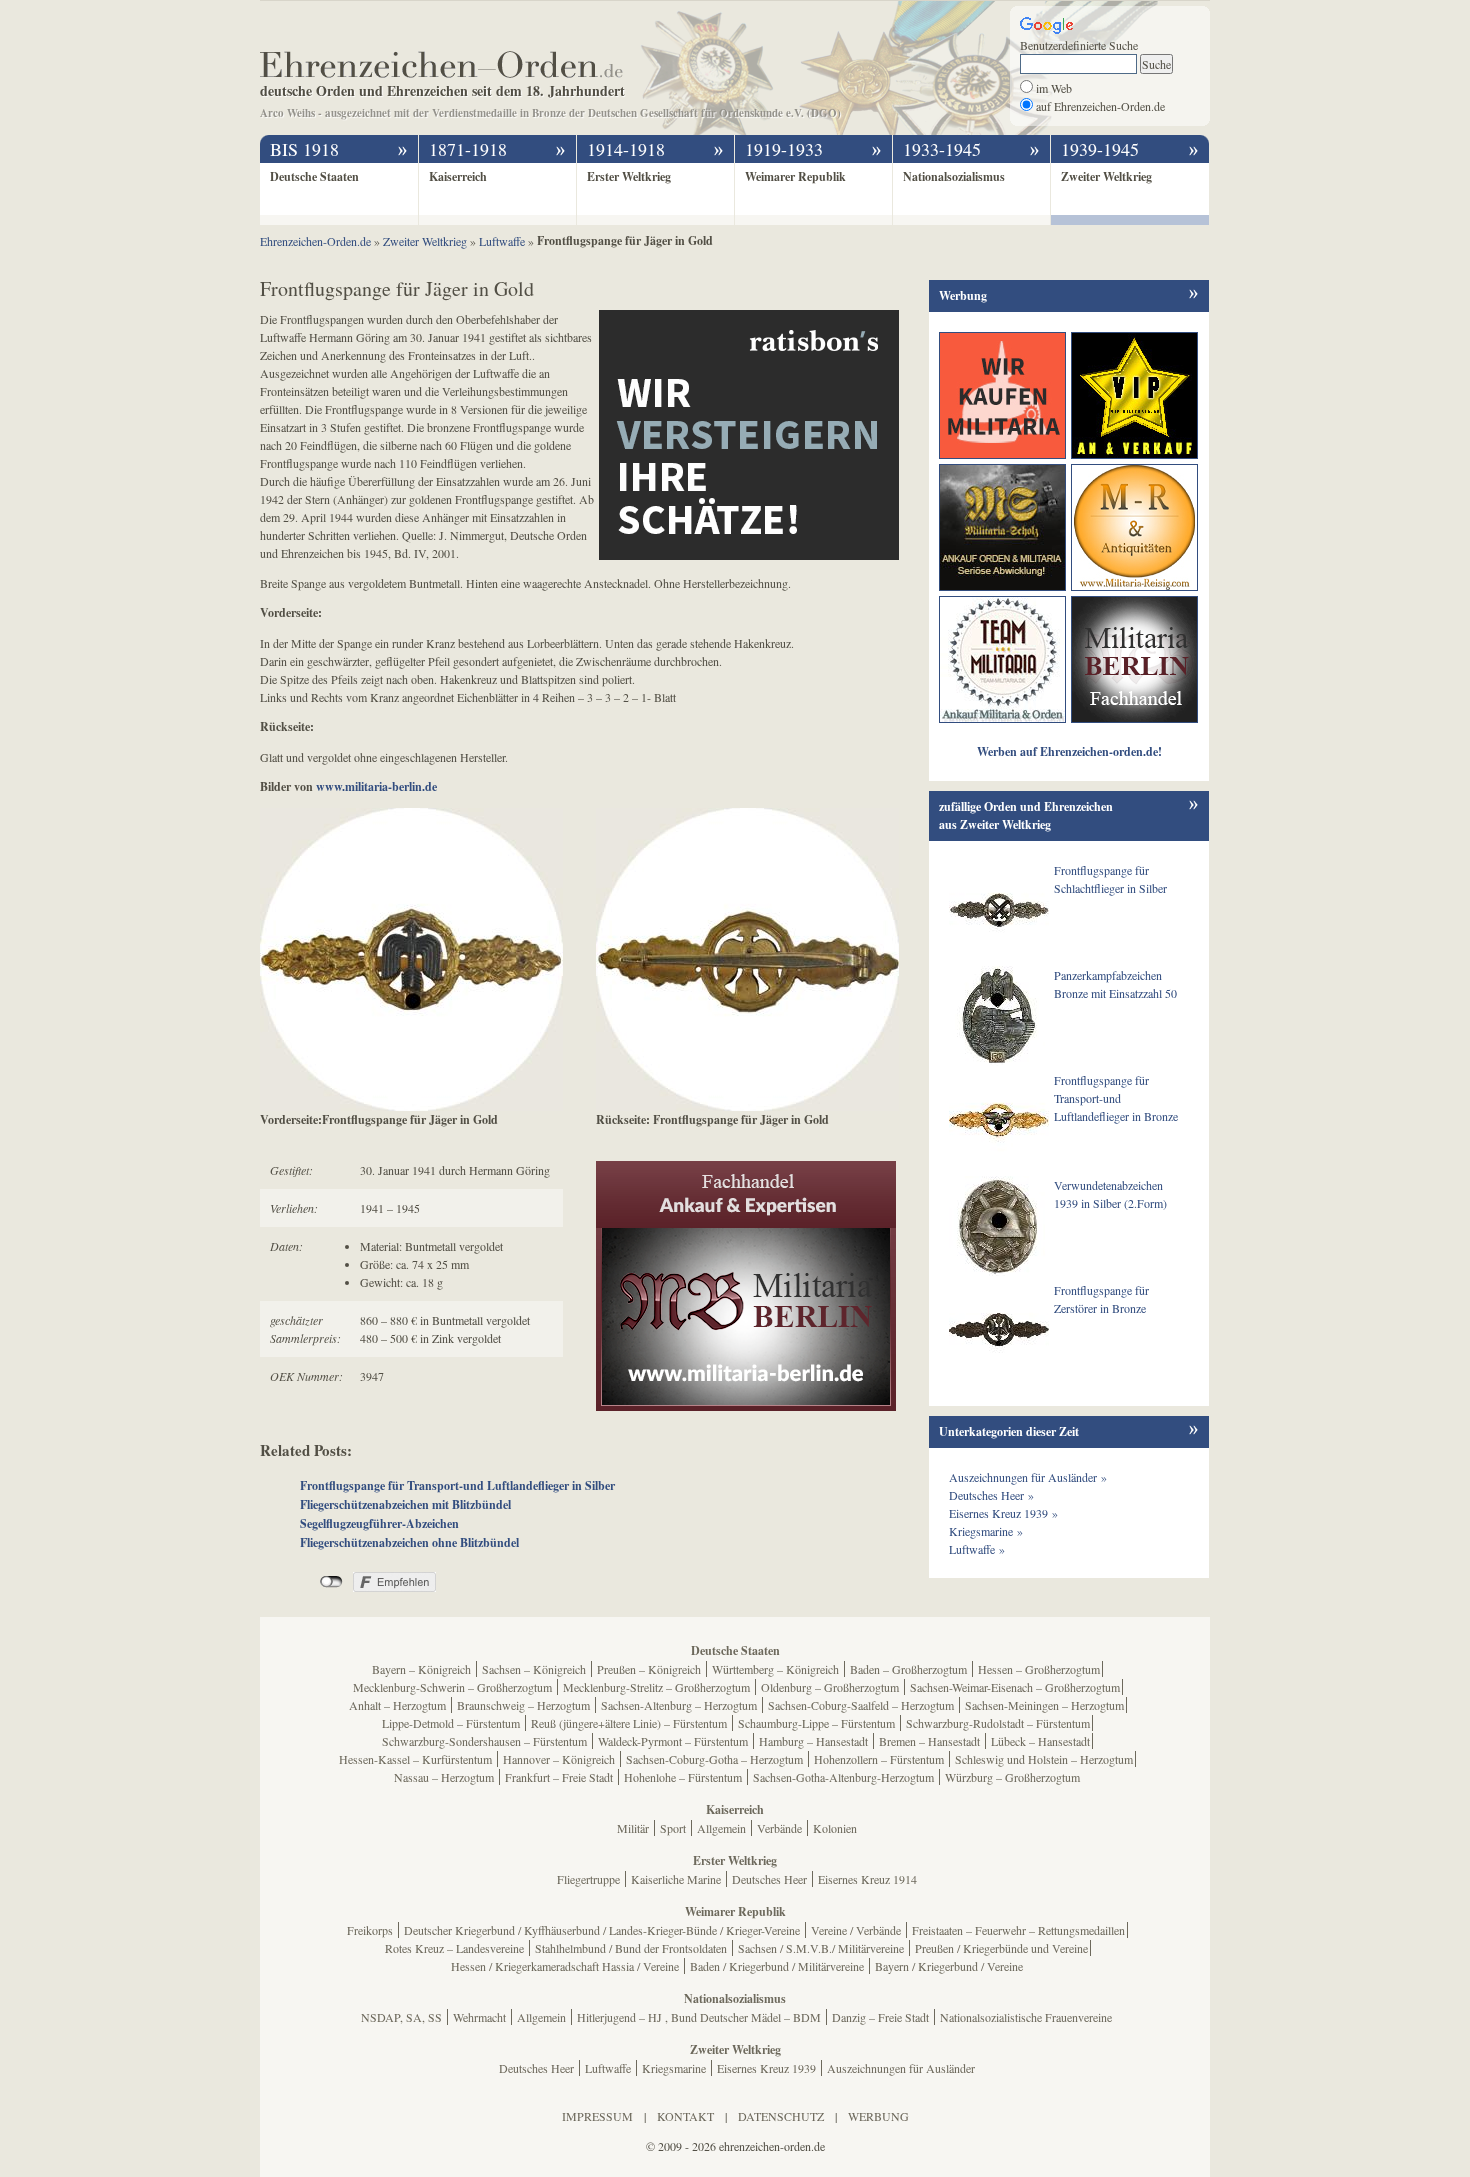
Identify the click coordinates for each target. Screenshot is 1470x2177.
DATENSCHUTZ (781, 2116)
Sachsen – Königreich (534, 1669)
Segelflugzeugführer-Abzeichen (379, 1523)
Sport (673, 1828)
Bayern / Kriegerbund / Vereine (949, 1966)
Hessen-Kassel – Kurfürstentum (415, 1759)
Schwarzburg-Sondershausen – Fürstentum (484, 1741)
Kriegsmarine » (986, 1531)
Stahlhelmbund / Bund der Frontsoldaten (631, 1948)
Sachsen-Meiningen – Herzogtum (1044, 1705)
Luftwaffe (608, 2068)
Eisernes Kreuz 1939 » (1003, 1513)
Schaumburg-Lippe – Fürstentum (816, 1723)
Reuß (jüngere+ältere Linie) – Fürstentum (629, 1723)
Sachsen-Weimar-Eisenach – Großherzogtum (1015, 1687)
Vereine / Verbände (856, 1930)
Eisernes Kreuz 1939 (766, 2068)
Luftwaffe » (977, 1549)
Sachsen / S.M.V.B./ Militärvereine (821, 1948)
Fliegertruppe (588, 1879)
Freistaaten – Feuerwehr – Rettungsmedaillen (1018, 1930)
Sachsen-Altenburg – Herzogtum (679, 1705)
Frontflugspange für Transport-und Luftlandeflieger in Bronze (1116, 1098)
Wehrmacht (479, 2017)
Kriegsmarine (674, 2068)
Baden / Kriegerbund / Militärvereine (777, 1966)
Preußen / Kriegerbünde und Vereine (1001, 1948)
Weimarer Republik (795, 176)
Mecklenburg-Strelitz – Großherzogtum (656, 1687)
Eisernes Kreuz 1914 (867, 1879)
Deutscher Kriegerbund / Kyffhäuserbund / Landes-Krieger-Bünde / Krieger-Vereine (602, 1930)
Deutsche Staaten (314, 176)
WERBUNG (878, 2116)
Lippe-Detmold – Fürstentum (451, 1723)
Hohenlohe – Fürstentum (683, 1777)
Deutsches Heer (769, 1879)
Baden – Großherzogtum (908, 1669)
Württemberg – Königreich (775, 1669)
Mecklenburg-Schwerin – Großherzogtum (452, 1687)
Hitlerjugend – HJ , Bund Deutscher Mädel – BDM (699, 2017)
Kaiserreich (458, 176)
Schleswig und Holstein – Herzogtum (1044, 1759)
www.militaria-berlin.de (376, 786)
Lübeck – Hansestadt (1040, 1741)
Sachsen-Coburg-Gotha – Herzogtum (714, 1759)
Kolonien (835, 1828)
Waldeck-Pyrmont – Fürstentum (673, 1741)
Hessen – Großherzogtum (1039, 1669)
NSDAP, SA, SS (401, 2017)
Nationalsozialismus (954, 176)
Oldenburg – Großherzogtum (830, 1687)
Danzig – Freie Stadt (880, 2017)
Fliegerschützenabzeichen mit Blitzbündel (405, 1504)
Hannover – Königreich (559, 1759)
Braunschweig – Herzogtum (523, 1705)
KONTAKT (685, 2116)
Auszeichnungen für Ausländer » (1028, 1477)
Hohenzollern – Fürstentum (879, 1759)
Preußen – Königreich (649, 1669)
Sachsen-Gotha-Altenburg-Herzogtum (843, 1777)
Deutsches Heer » (991, 1495)
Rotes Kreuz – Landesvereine (454, 1948)
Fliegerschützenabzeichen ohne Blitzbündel (409, 1542)
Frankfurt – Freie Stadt (559, 1777)
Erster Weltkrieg (629, 176)
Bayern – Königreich (421, 1669)
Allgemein (721, 1828)
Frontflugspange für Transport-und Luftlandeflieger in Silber (457, 1485)
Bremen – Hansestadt (929, 1741)
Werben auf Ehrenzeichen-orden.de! (1069, 751)
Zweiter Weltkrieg (1106, 176)
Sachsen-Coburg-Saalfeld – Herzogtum (861, 1705)
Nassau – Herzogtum (444, 1777)
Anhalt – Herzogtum (397, 1705)
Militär (633, 1828)
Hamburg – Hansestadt (813, 1741)
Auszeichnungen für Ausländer (901, 2068)
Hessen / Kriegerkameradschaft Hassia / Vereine (565, 1966)
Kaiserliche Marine (676, 1879)
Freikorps (370, 1930)
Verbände (779, 1828)
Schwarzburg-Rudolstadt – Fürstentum (998, 1723)
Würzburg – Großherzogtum (1012, 1777)
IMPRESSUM (597, 2116)
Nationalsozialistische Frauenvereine (1026, 2017)
